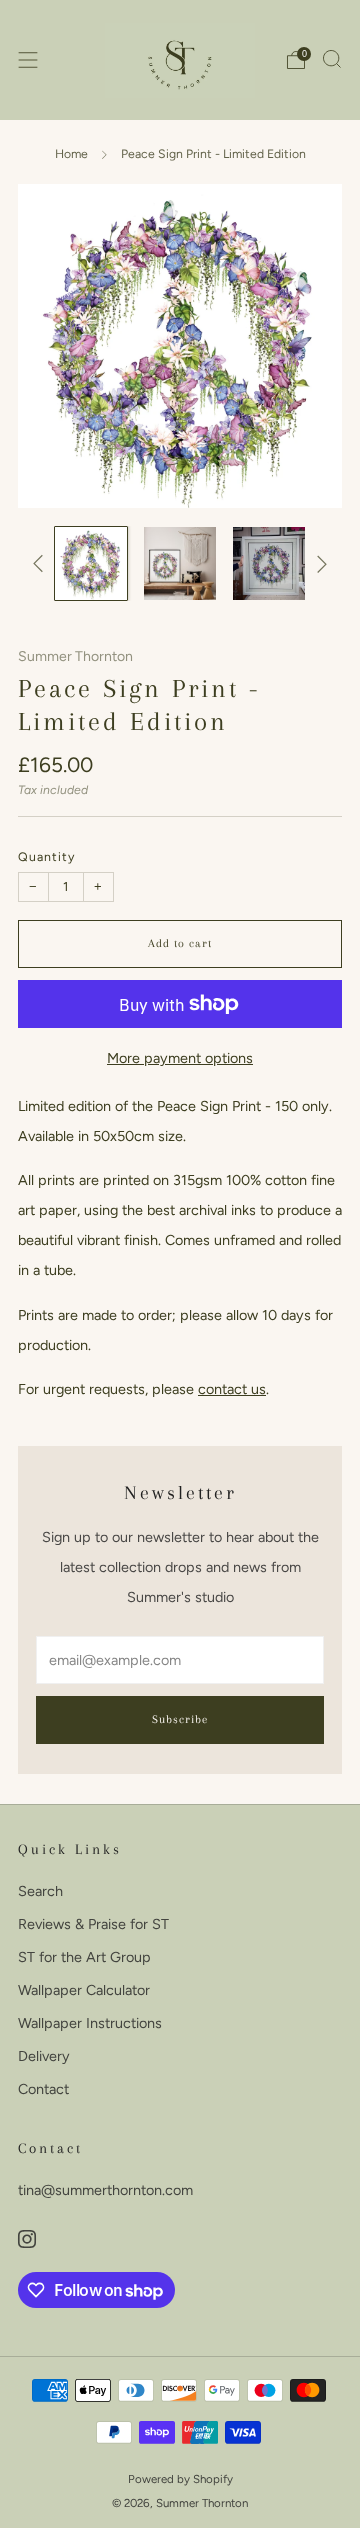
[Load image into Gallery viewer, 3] (269, 563)
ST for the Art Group (84, 1957)
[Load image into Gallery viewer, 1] (91, 563)
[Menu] (28, 60)
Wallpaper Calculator (84, 1990)
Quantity (46, 856)
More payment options (180, 1058)
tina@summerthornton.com (105, 2190)
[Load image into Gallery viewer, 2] (180, 563)
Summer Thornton (75, 656)
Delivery (44, 2056)
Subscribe (180, 1719)
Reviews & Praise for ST (93, 1924)
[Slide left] (41, 563)
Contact (43, 2089)
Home (71, 153)
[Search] (332, 59)
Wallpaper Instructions (90, 2023)
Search (40, 1891)
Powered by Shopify (180, 2479)
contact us (232, 1389)
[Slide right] (318, 563)
